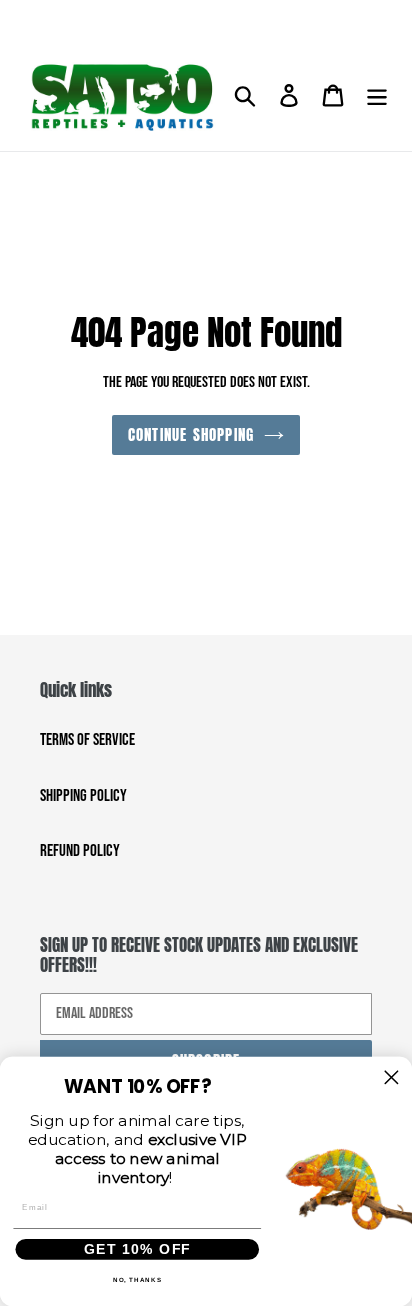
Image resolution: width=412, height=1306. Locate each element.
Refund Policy (80, 851)
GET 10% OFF (138, 1249)
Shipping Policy (83, 796)
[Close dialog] (391, 1077)
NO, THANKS (137, 1280)
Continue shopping (191, 434)
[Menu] (377, 97)
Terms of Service (87, 740)
